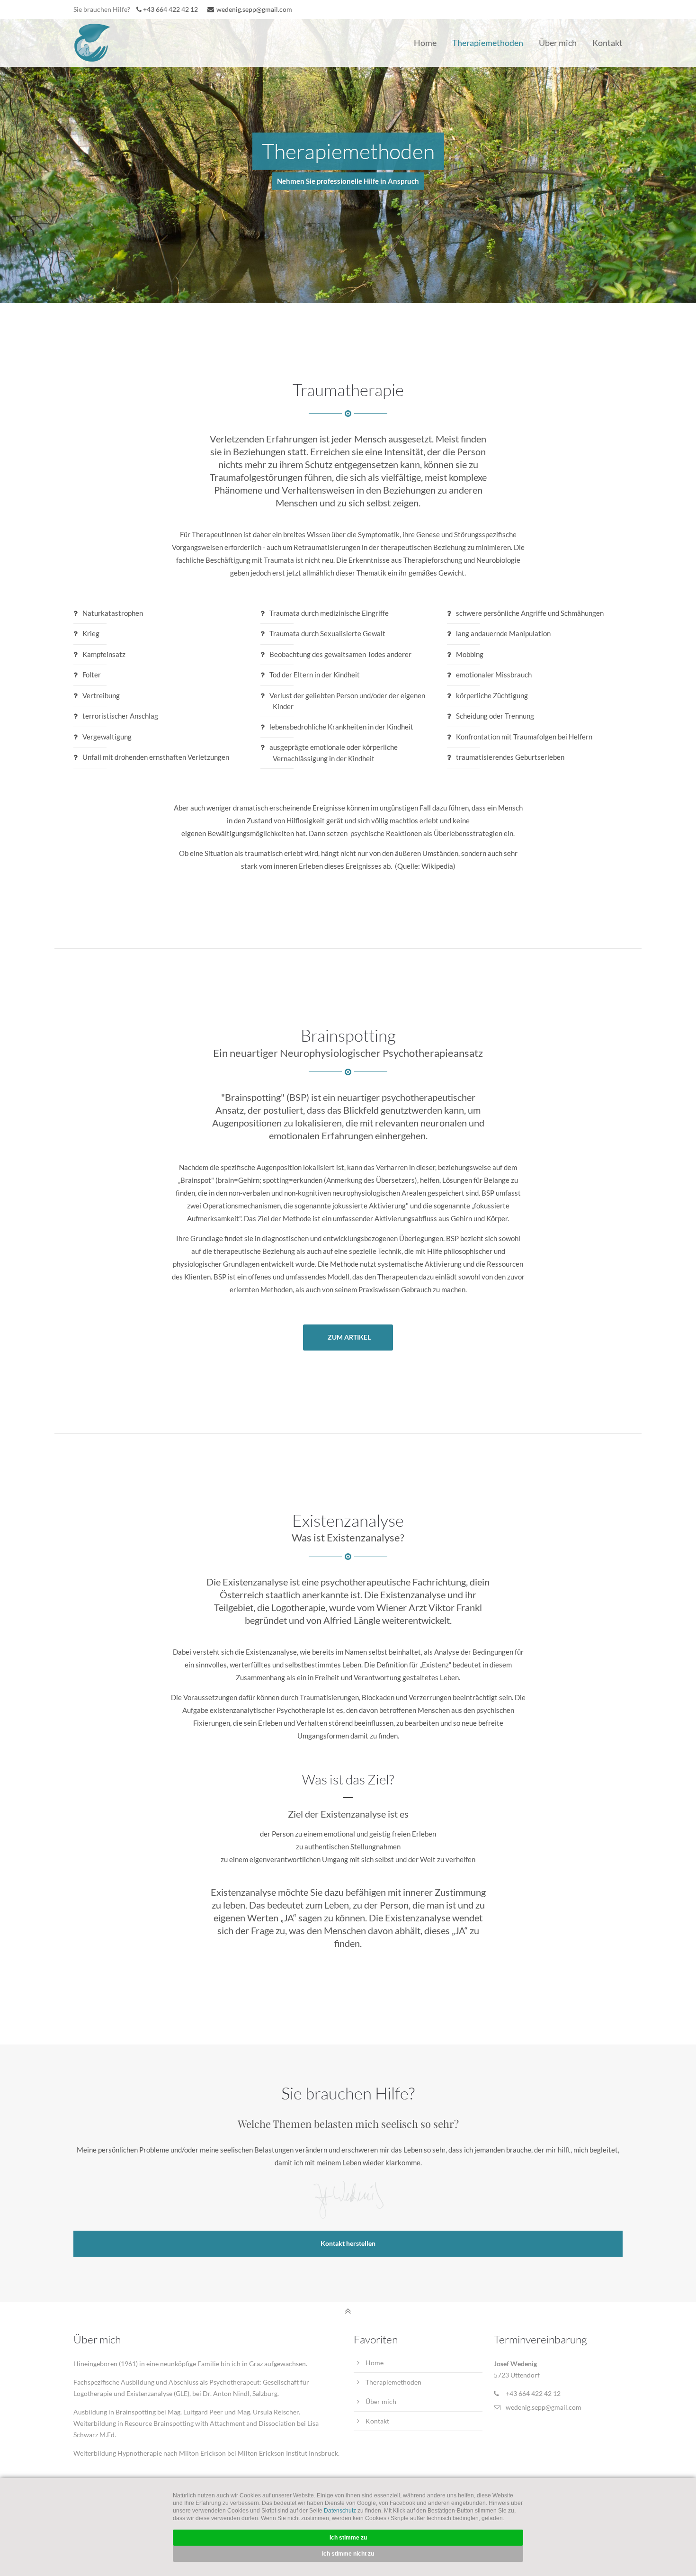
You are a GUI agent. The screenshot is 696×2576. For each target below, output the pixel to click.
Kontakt (377, 2421)
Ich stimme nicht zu (348, 2554)
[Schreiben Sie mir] (212, 9)
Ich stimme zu (348, 2538)
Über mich (381, 2401)
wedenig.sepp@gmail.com (254, 9)
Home (375, 2363)
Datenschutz (340, 2511)
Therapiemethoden (393, 2382)
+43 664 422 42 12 (170, 9)
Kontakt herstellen (348, 2243)
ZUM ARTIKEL (349, 1337)
